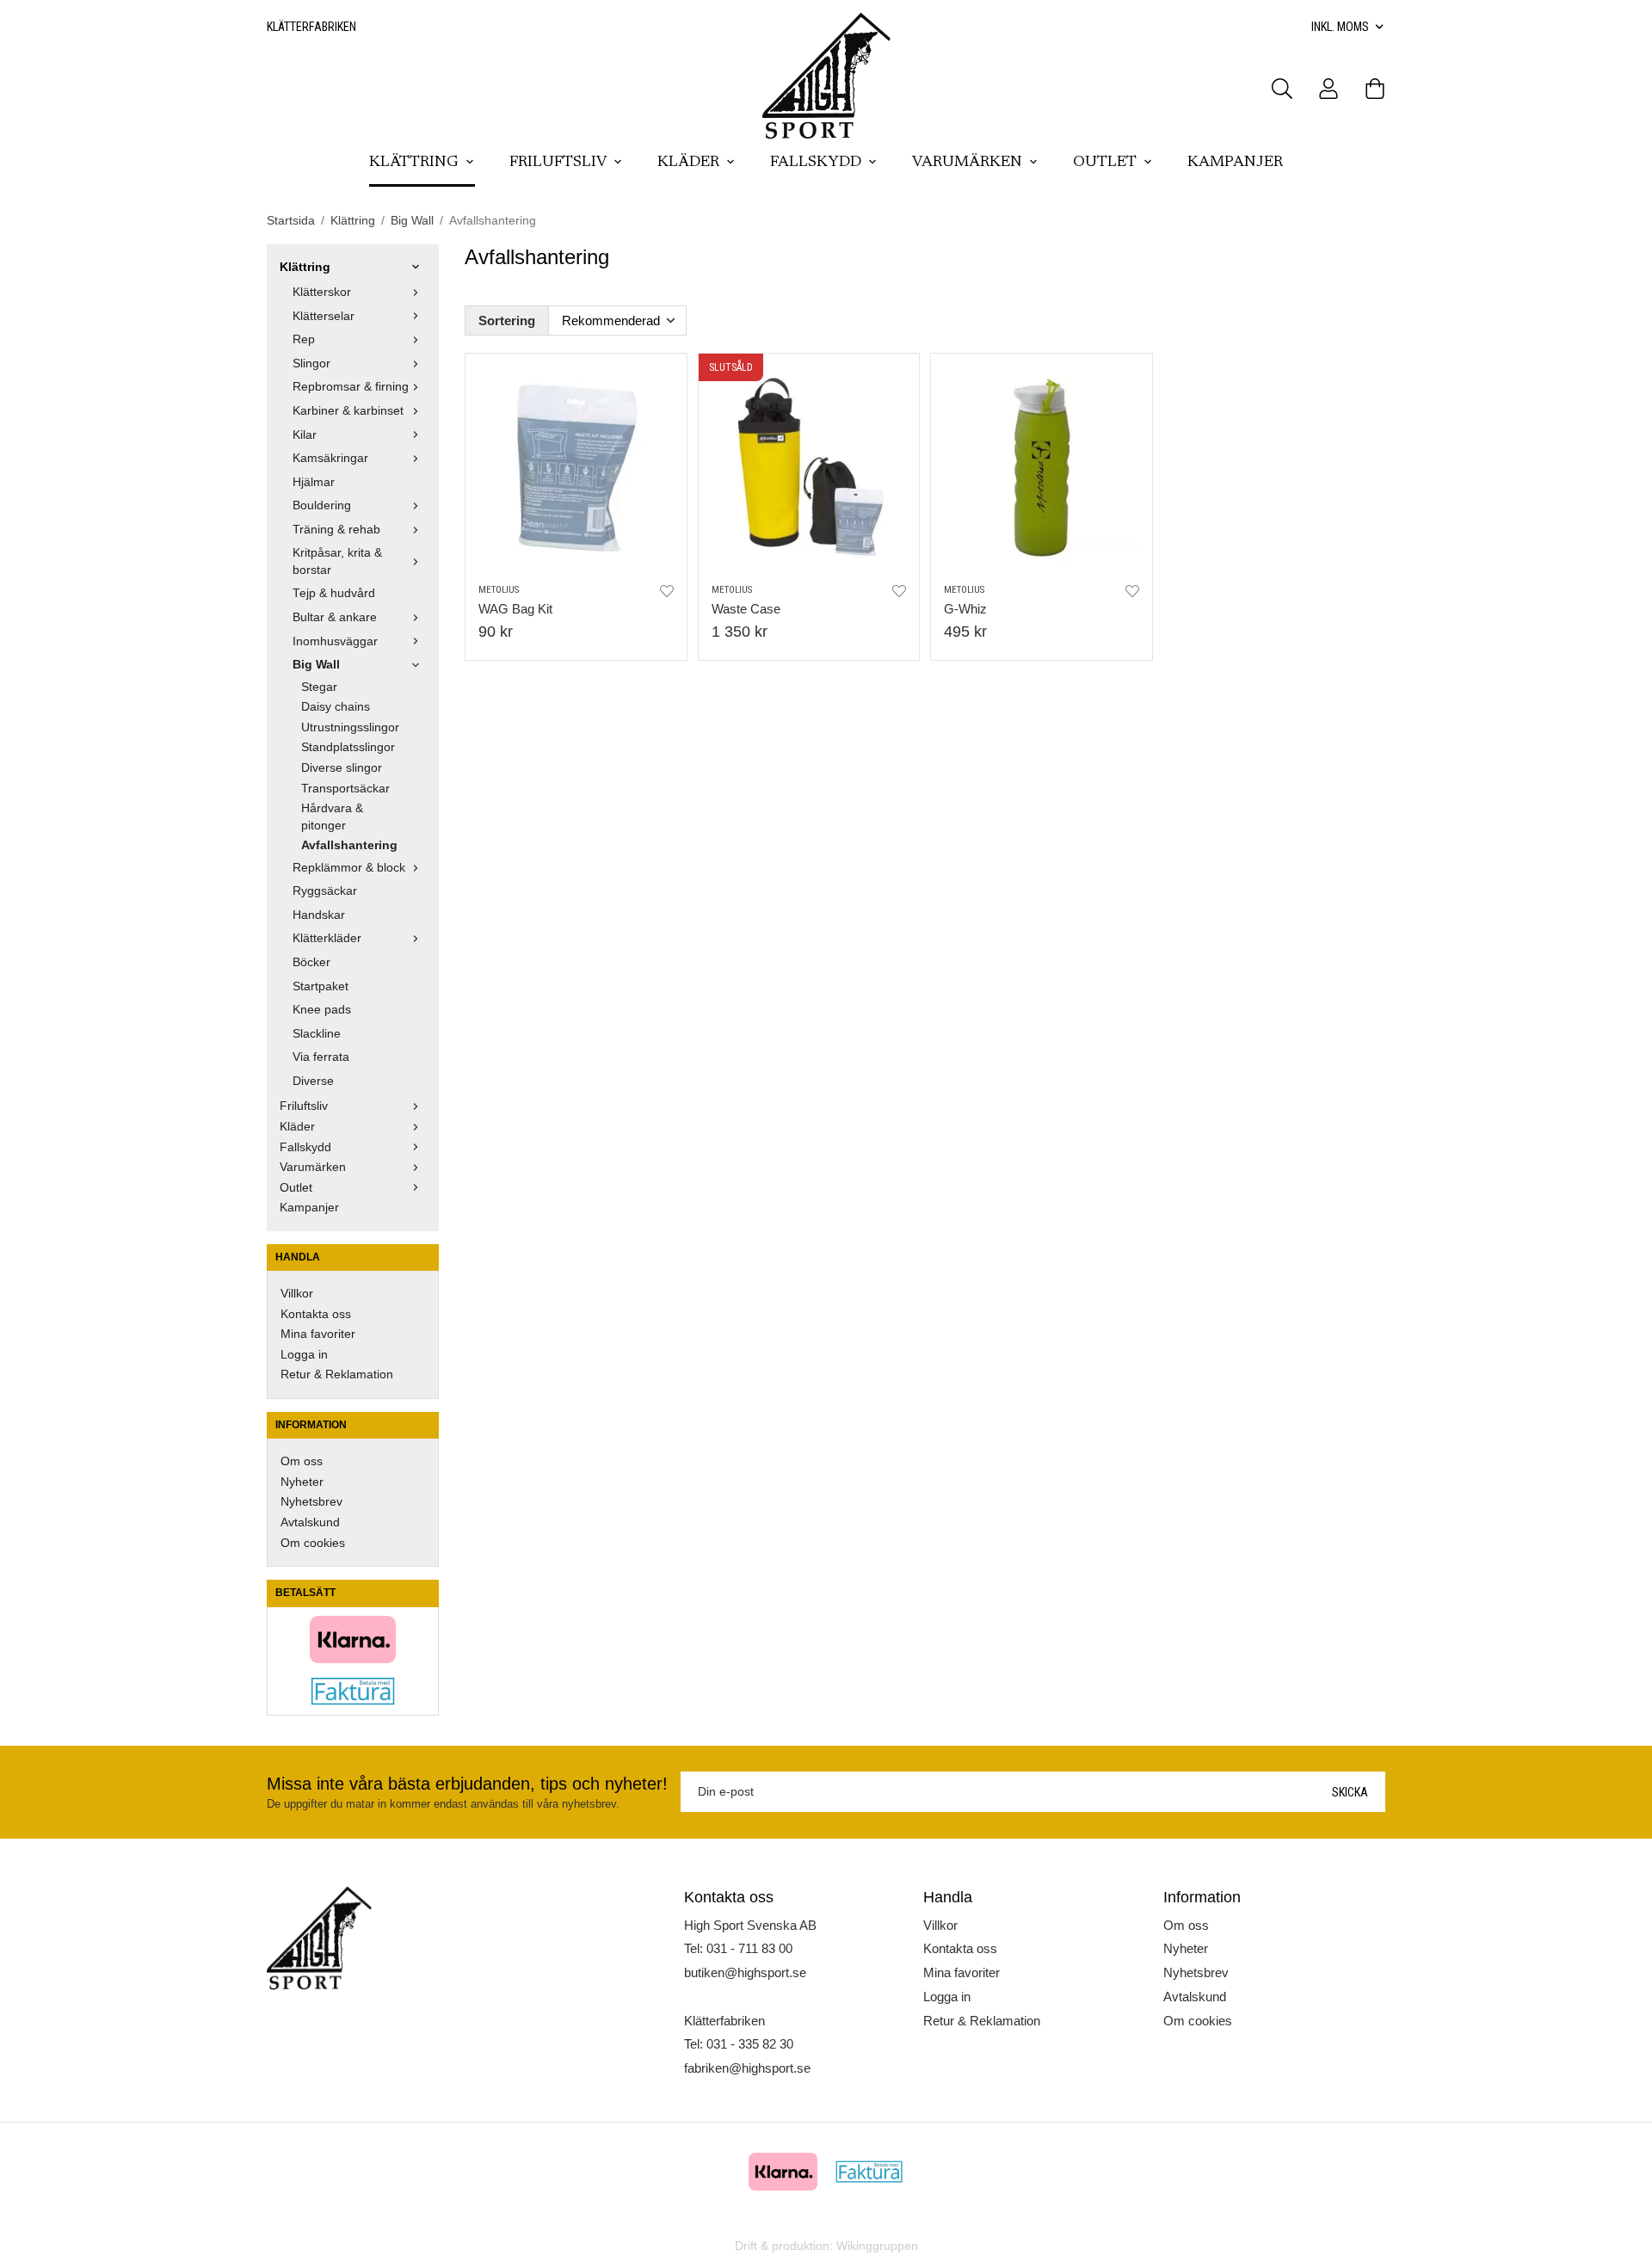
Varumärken (967, 163)
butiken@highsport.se (745, 1972)
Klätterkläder (327, 938)
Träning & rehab (336, 530)
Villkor (297, 1294)
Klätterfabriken (311, 27)
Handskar (319, 915)
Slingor (311, 364)
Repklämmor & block (349, 868)
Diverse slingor (342, 768)
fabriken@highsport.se (747, 2068)
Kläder (688, 163)
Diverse (313, 1081)
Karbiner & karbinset (348, 411)
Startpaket (321, 986)
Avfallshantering (349, 845)
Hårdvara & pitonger (332, 817)
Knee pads (322, 1010)
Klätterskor (322, 292)
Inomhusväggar (335, 641)
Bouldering (322, 505)
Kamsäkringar (330, 458)
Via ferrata (321, 1057)
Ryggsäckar (325, 891)
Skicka (1350, 1792)
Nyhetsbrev (311, 1502)
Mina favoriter (318, 1334)
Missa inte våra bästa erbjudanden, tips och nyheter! (467, 1784)
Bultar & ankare (335, 617)
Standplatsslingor (348, 747)
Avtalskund (310, 1522)
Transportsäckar (345, 789)
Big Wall (316, 665)
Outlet (1105, 163)
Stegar (319, 687)
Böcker (311, 962)
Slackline (317, 1034)
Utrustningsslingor (350, 727)
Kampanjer (1235, 163)
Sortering (507, 320)
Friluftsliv (558, 163)
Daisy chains (336, 707)
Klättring (414, 163)
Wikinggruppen (877, 2246)
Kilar (305, 435)
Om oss (302, 1461)
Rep (304, 339)
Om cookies (313, 1543)
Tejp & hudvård (334, 593)
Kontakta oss (316, 1314)
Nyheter (302, 1482)
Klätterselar (324, 316)
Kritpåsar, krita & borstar (337, 561)
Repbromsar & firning (351, 387)
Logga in (304, 1355)
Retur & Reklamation (337, 1374)
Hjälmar (314, 482)
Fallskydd (816, 163)
